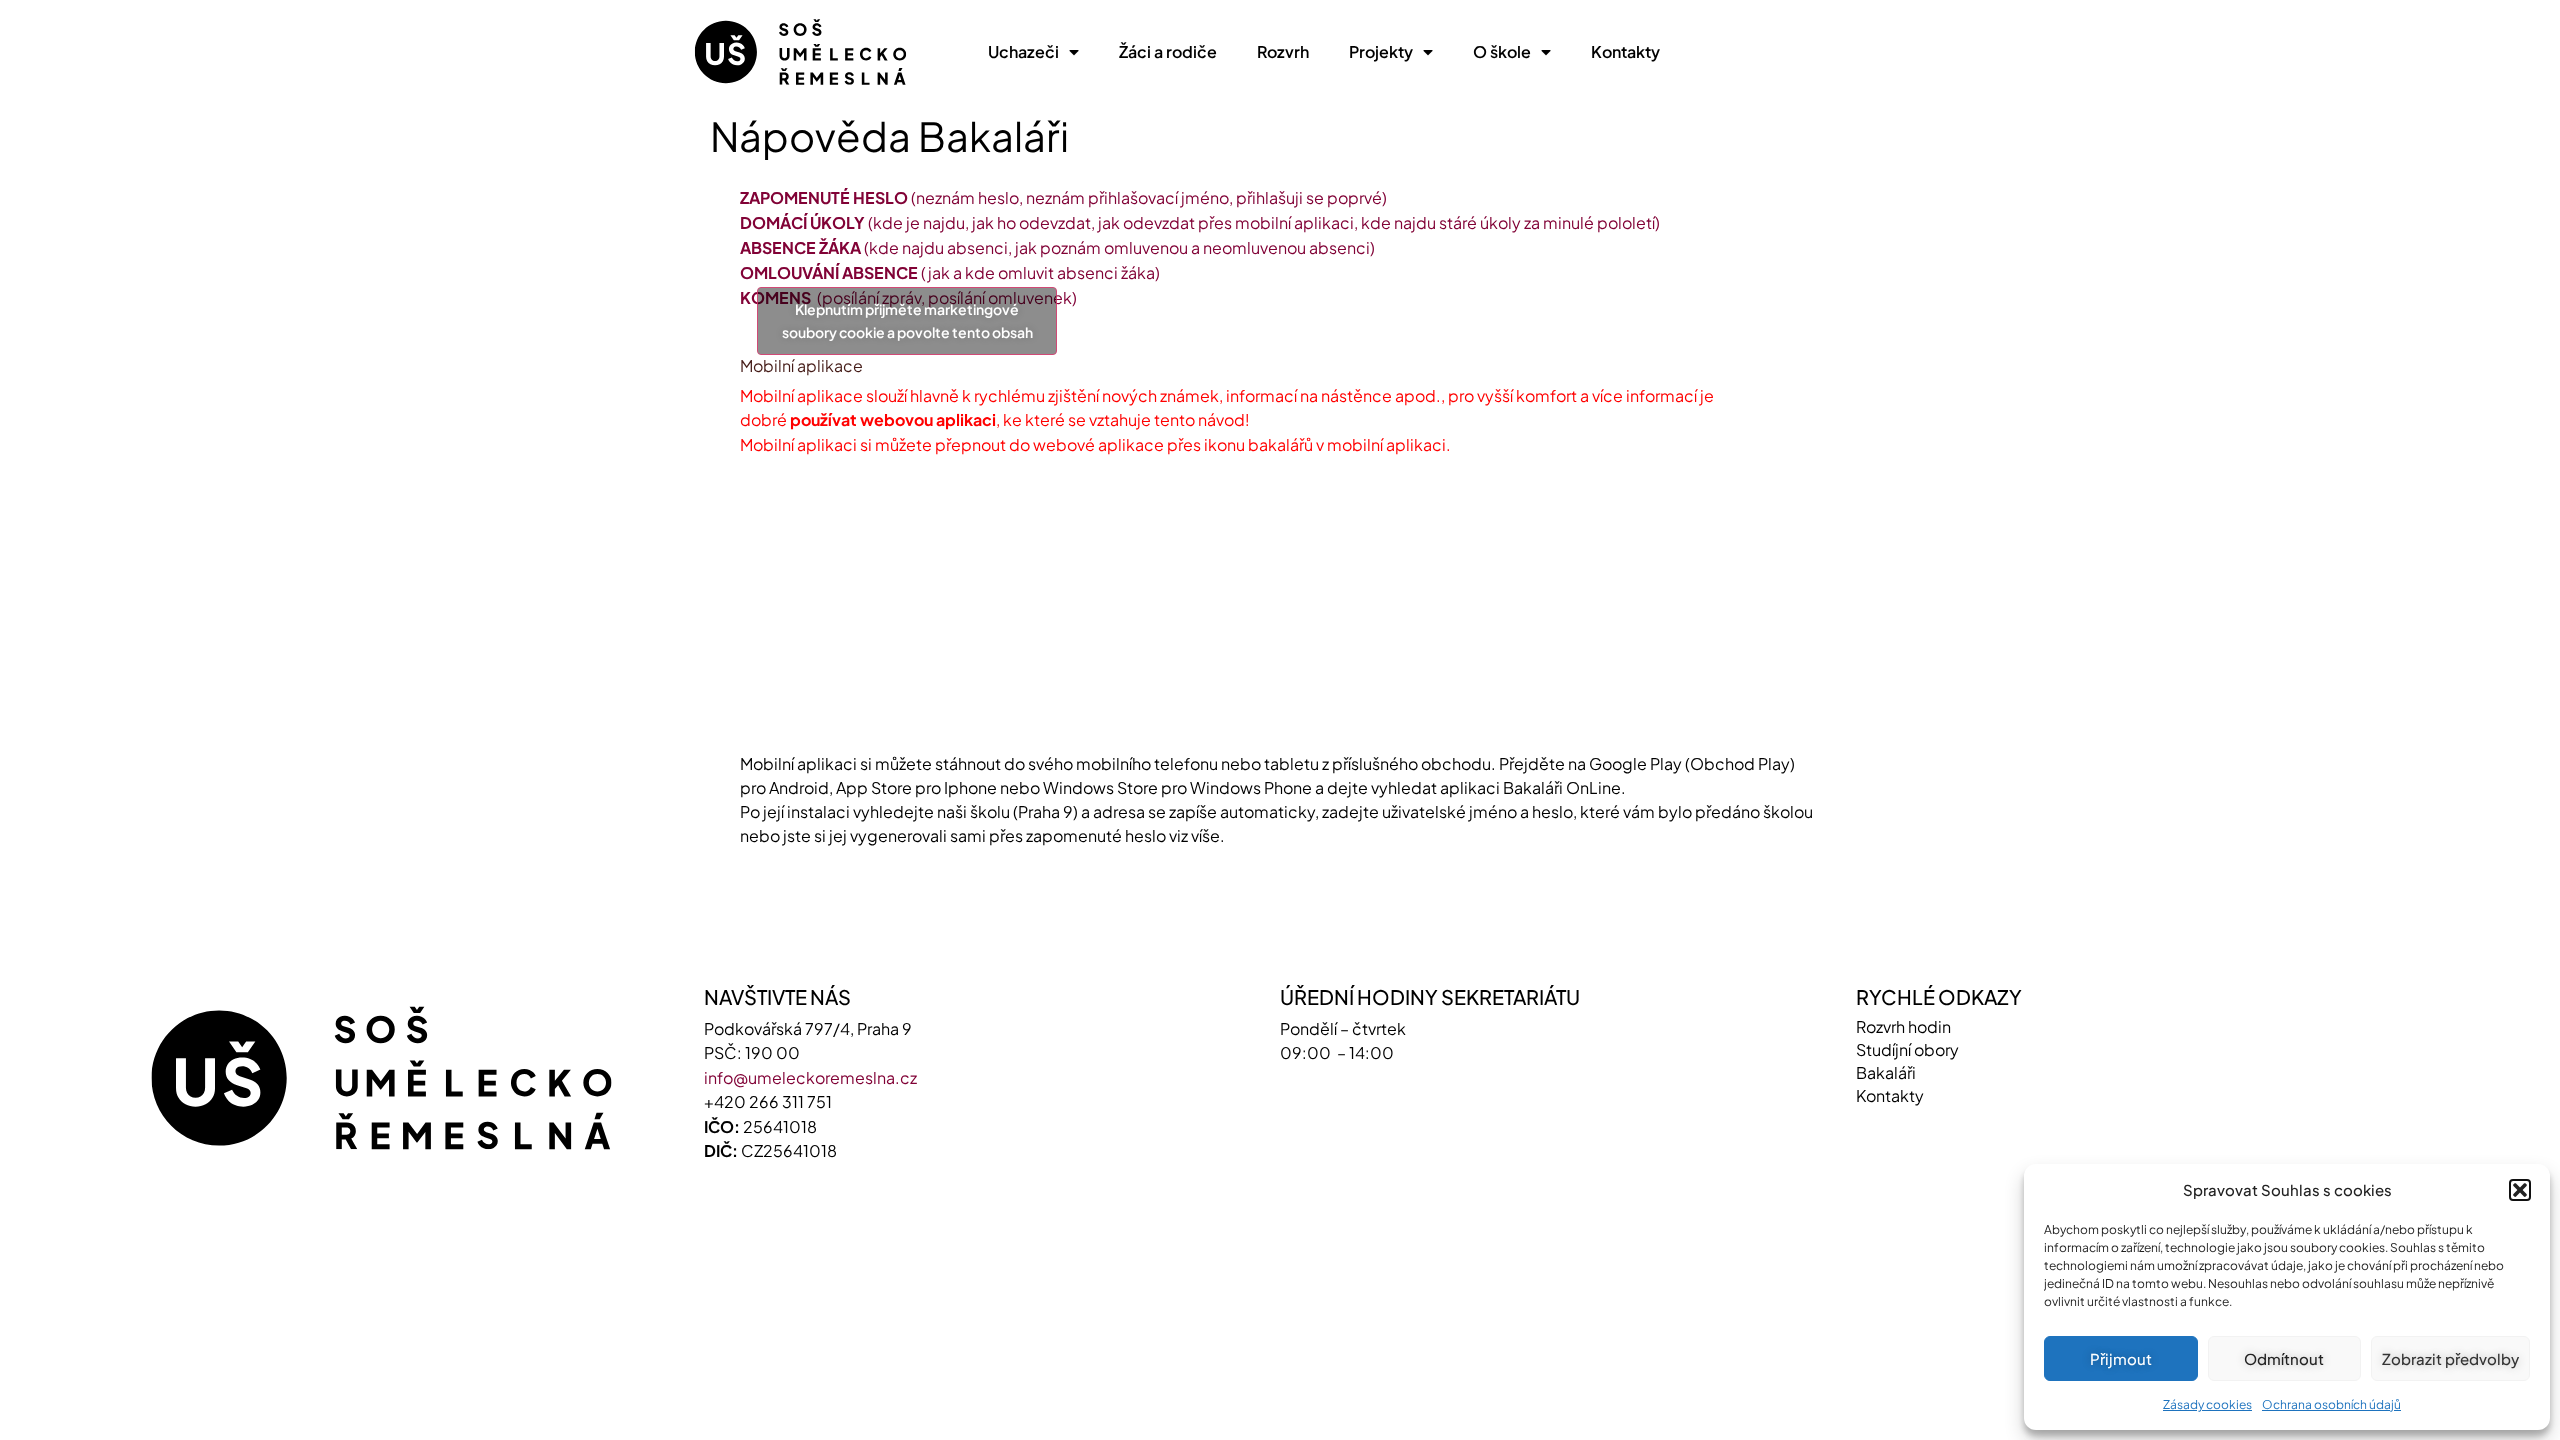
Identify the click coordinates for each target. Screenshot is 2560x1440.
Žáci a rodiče (1168, 51)
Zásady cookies (2207, 1404)
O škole (1502, 51)
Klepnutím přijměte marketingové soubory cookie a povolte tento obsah (907, 414)
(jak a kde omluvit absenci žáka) (950, 272)
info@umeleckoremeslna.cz (810, 1265)
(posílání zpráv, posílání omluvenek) (908, 297)
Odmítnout (2284, 1358)
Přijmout (2121, 1358)
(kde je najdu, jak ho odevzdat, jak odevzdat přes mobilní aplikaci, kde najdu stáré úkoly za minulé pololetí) (1200, 222)
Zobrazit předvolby (2450, 1358)
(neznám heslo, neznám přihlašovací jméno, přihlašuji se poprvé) (1063, 197)
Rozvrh (1283, 51)
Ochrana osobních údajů (2331, 1404)
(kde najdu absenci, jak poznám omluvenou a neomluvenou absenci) (1057, 247)
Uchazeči (1023, 51)
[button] (2520, 1190)
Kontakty (1625, 51)
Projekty (1381, 51)
